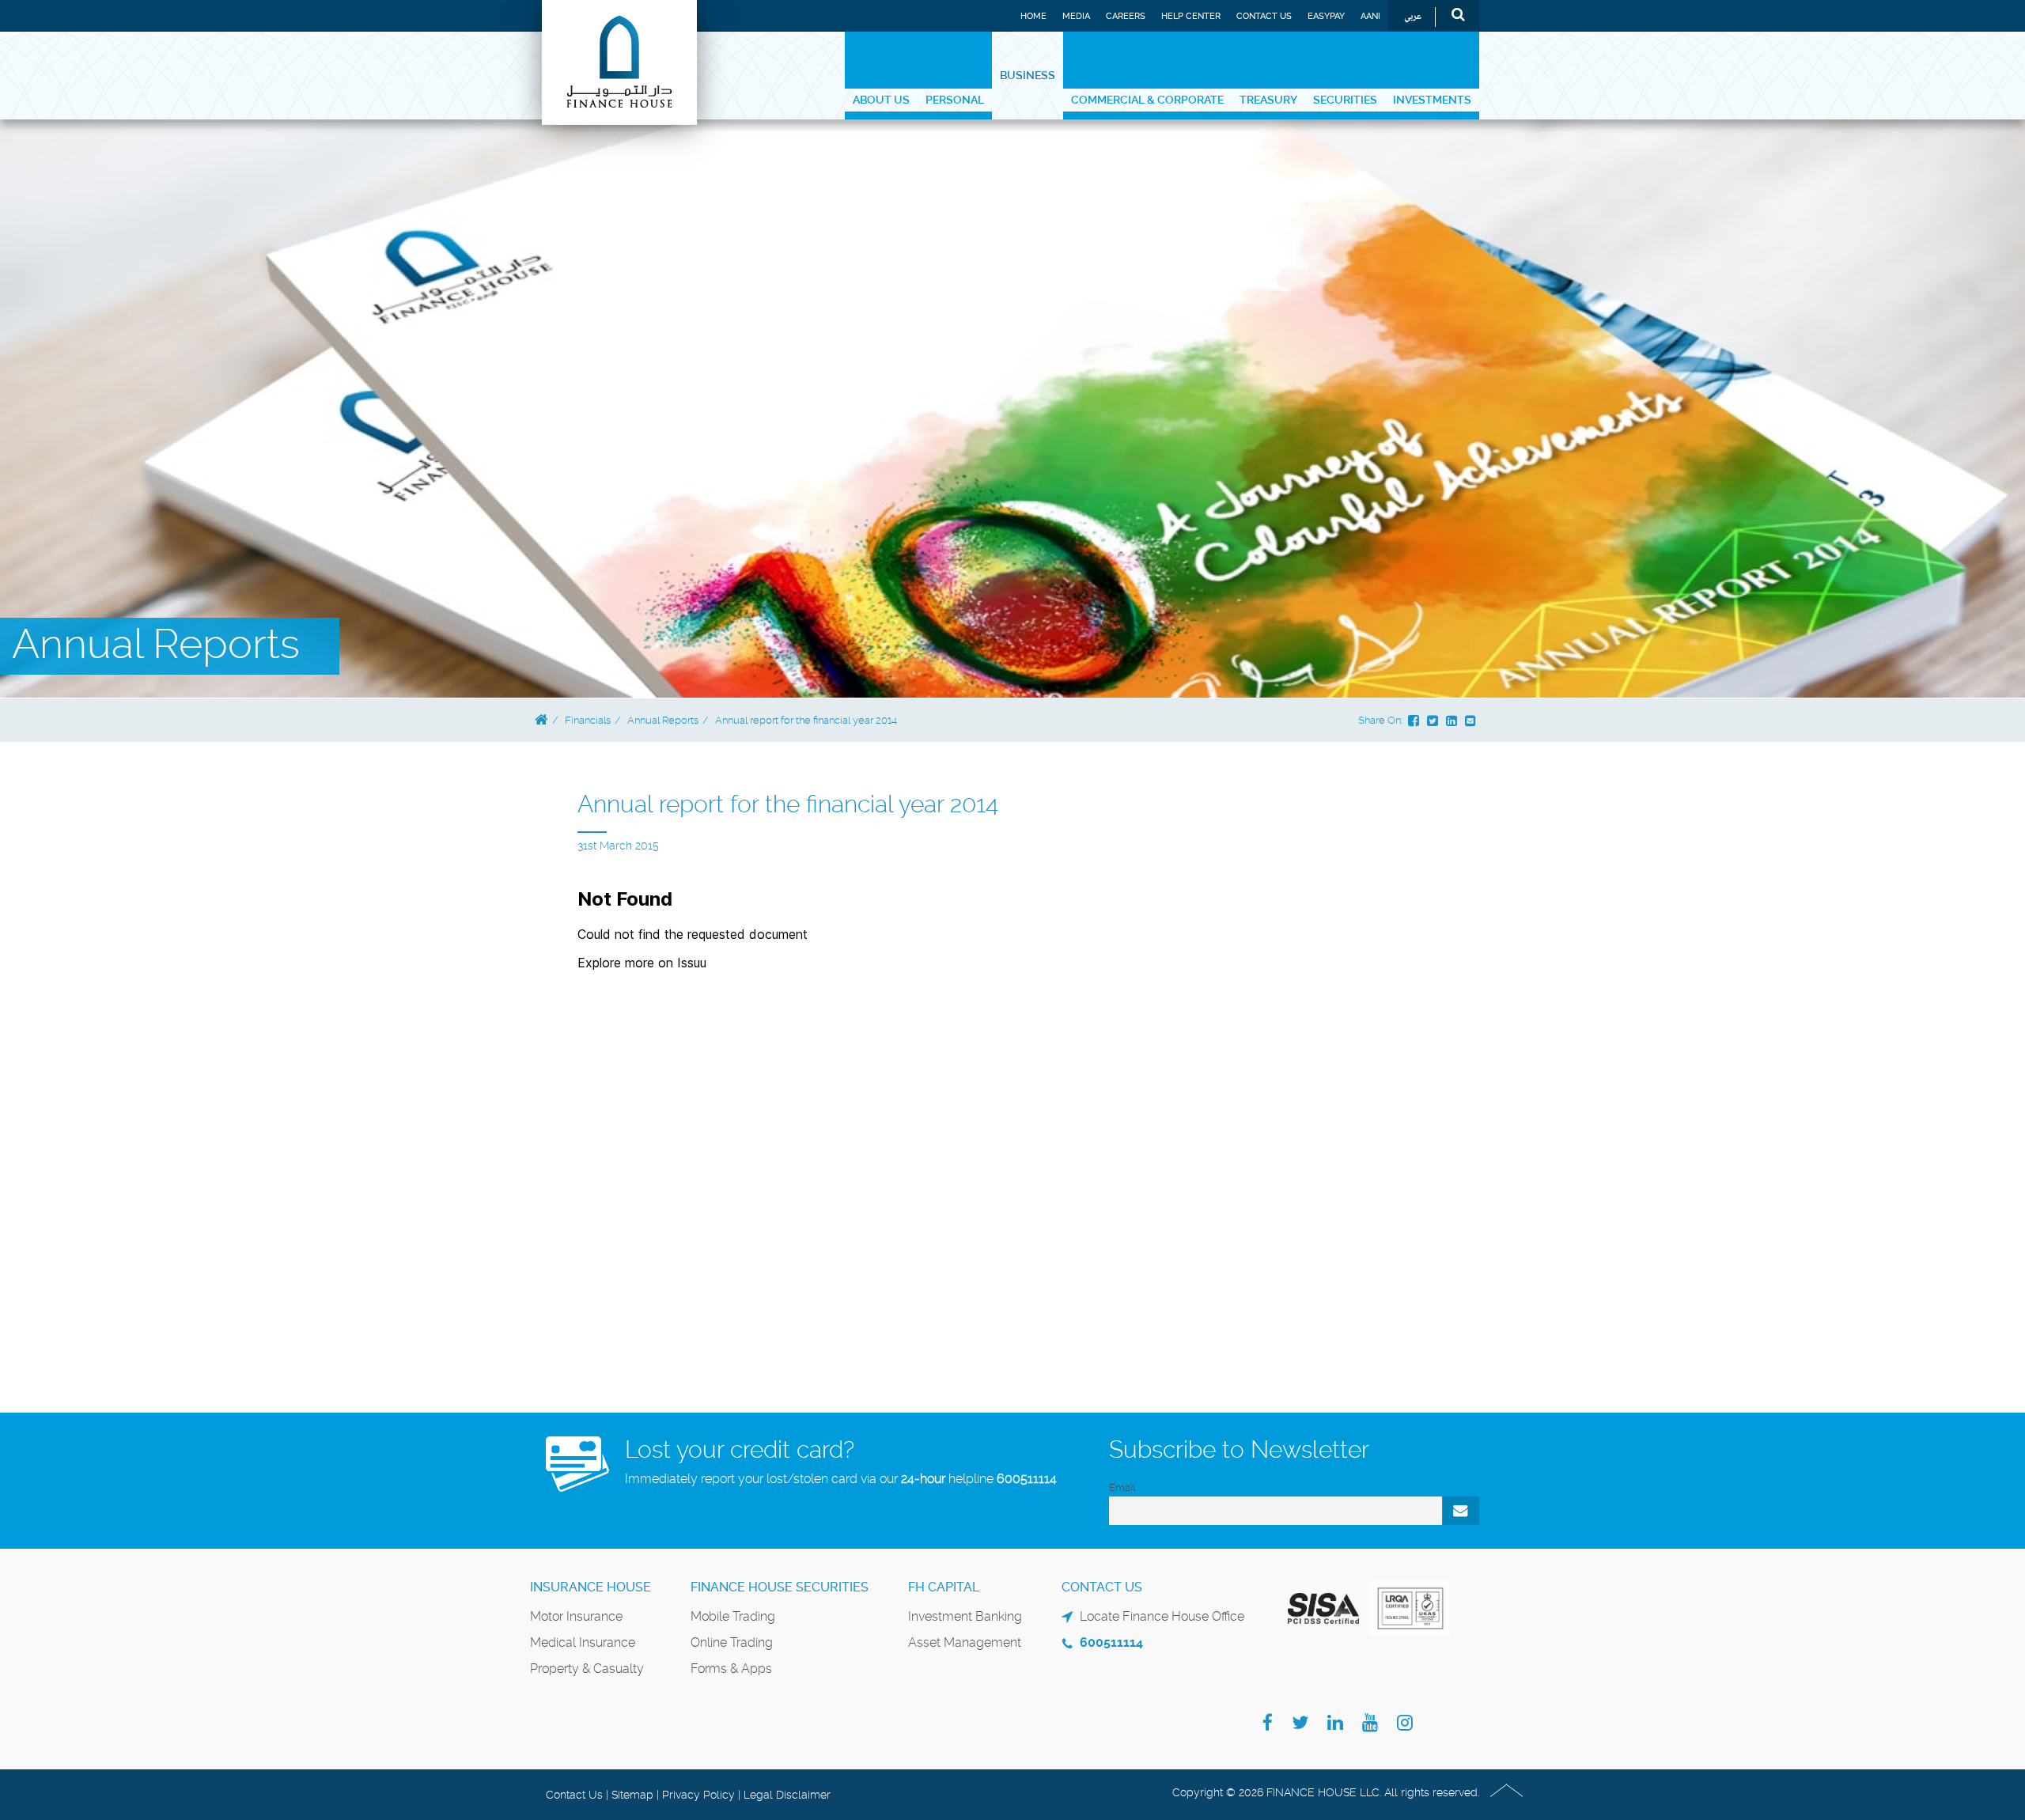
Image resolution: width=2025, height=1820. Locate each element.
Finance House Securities (780, 1587)
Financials (588, 720)
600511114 (1027, 1479)
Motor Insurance (576, 1616)
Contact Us (1264, 16)
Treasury (1268, 100)
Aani (1370, 16)
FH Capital (944, 1587)
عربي (1413, 17)
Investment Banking (965, 1616)
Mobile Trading (733, 1616)
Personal (955, 100)
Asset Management (965, 1642)
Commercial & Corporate (1147, 100)
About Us (881, 100)
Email (1122, 1487)
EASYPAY (1326, 16)
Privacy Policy (698, 1795)
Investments (1432, 100)
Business (1028, 75)
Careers (1126, 16)
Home (1033, 16)
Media (1076, 16)
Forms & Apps (731, 1669)
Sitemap (632, 1795)
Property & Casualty (587, 1669)
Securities (1345, 100)
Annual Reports (663, 720)
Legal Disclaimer (787, 1795)
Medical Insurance (583, 1642)
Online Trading (732, 1642)
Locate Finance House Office (1162, 1616)
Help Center (1191, 16)
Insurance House (590, 1587)
